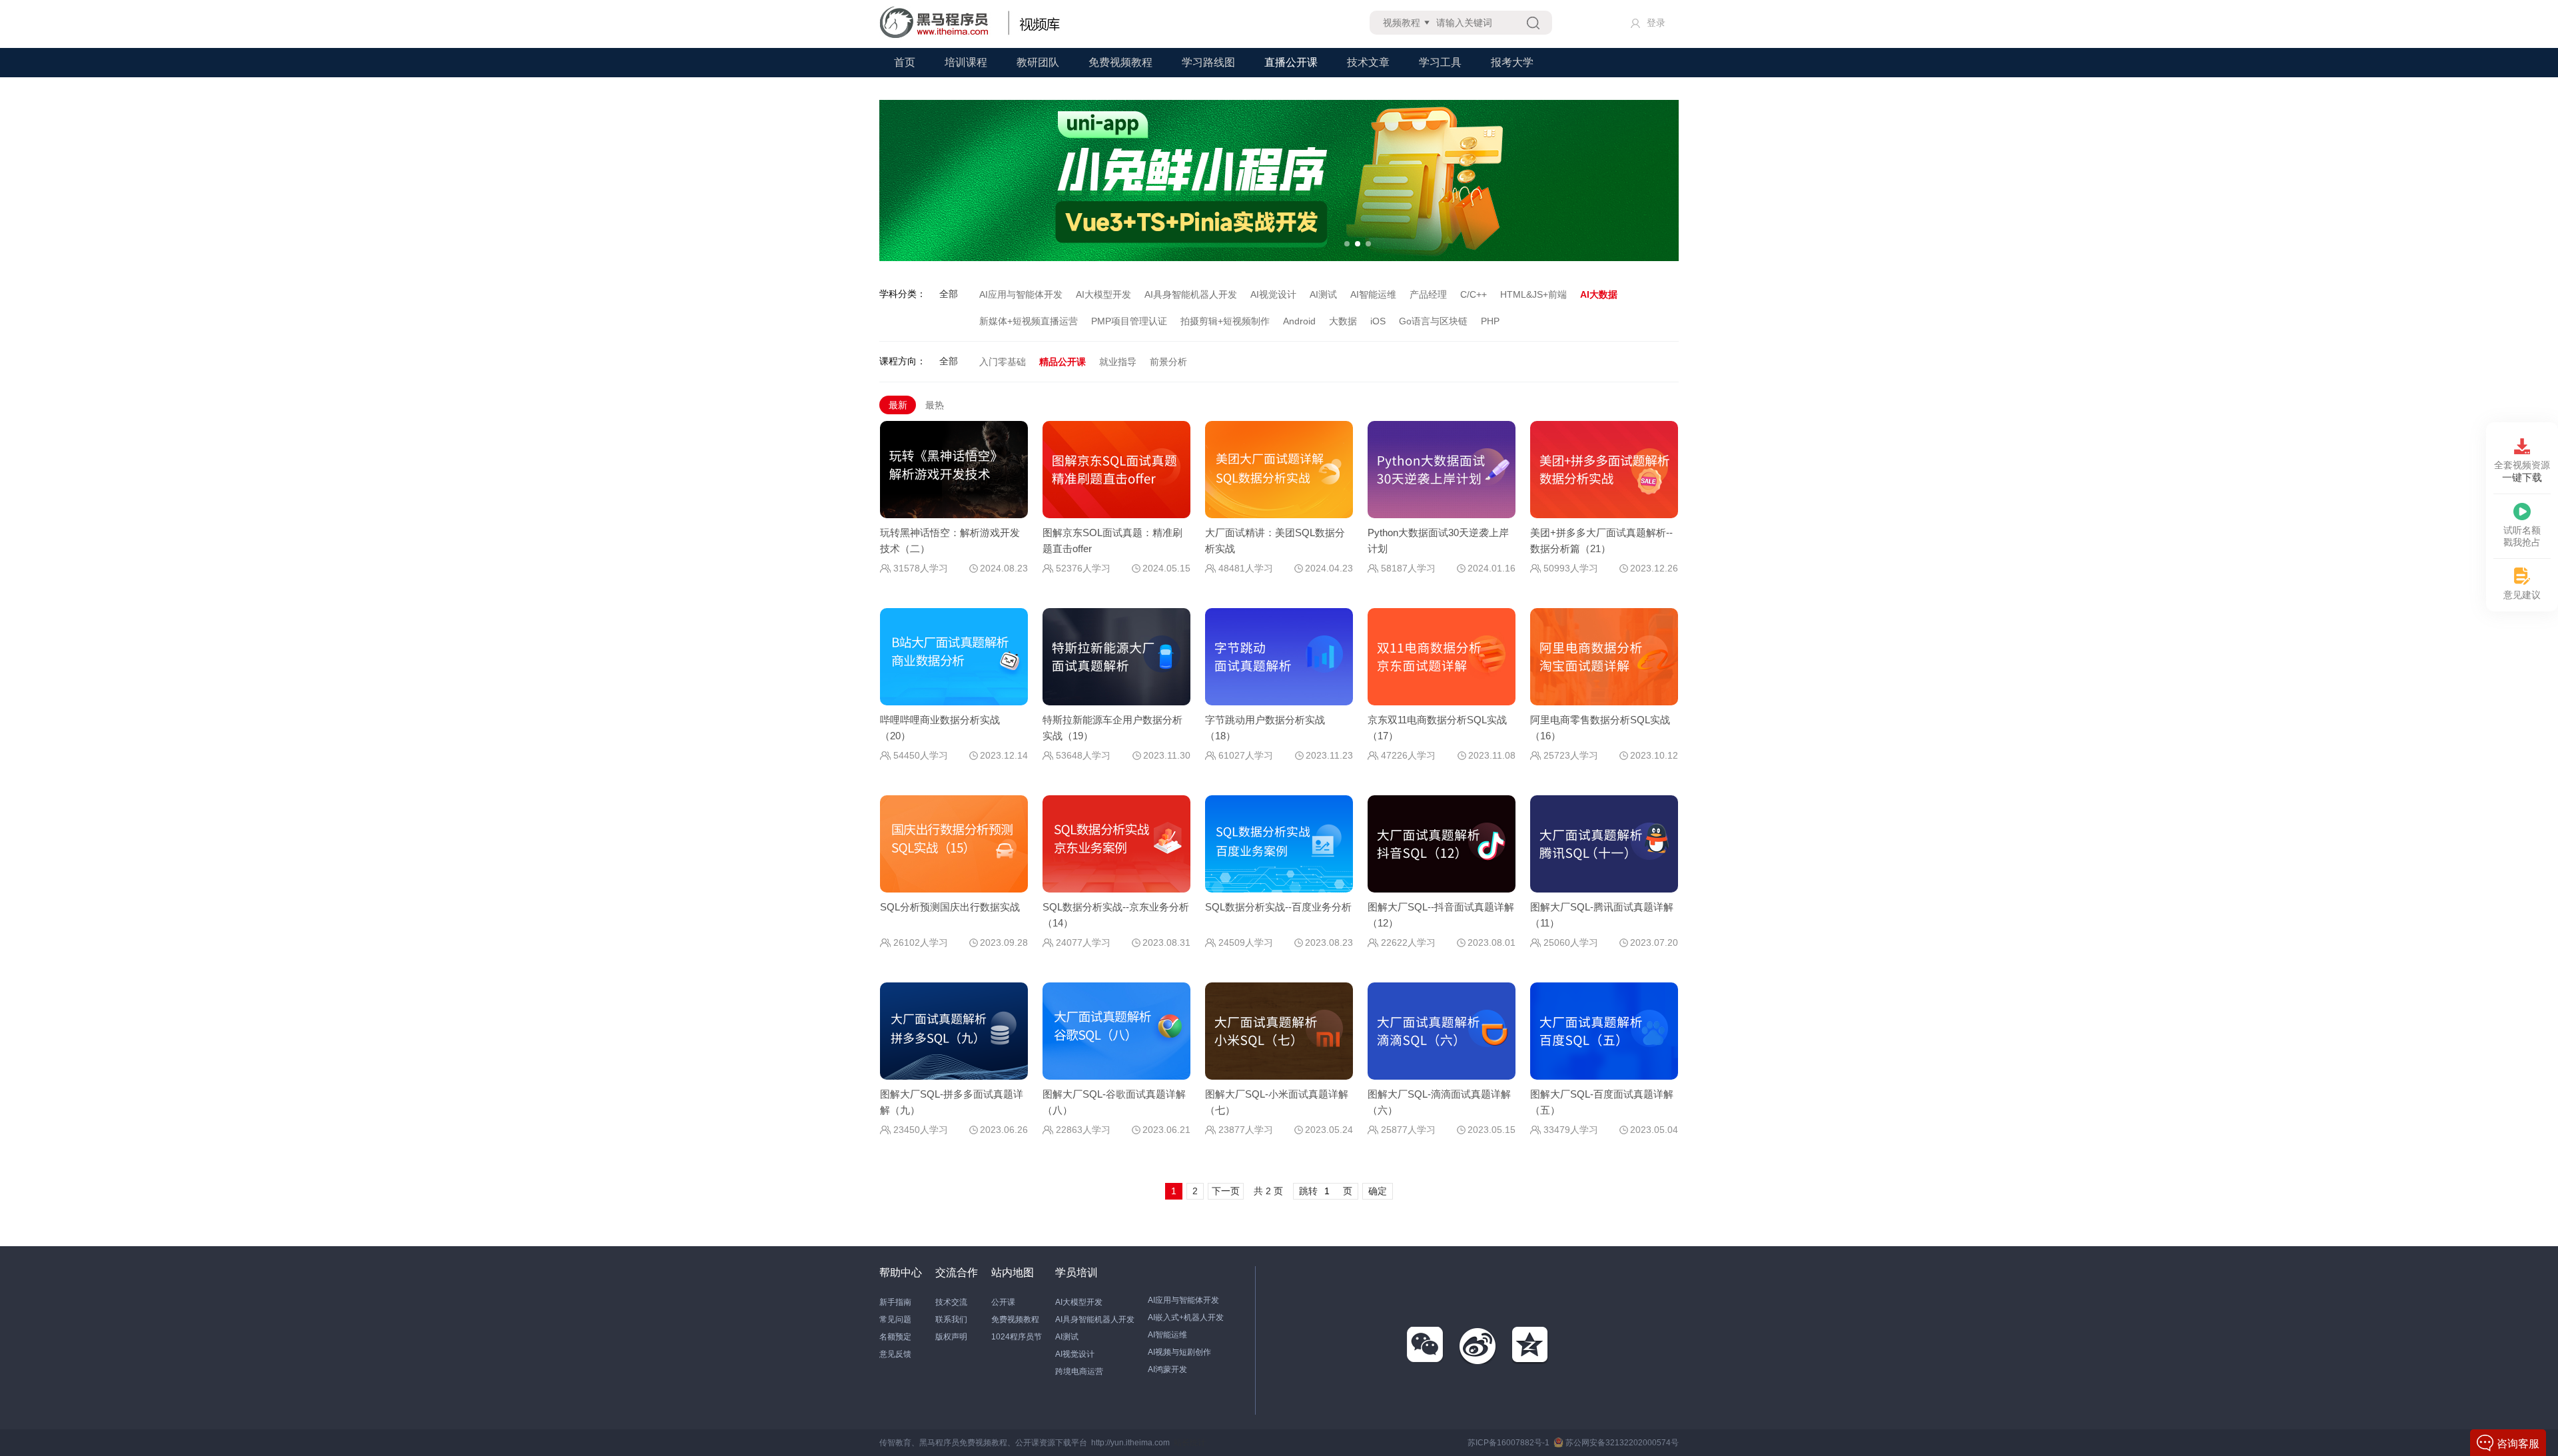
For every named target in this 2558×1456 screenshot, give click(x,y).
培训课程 (966, 62)
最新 (898, 405)
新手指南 (895, 1302)
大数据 (1343, 321)
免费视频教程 (1120, 62)
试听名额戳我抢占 (2522, 536)
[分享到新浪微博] (1478, 1345)
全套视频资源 (2522, 471)
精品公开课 (1063, 362)
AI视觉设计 (1273, 294)
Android (1299, 321)
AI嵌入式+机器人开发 (1186, 1317)
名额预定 (895, 1337)
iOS (1378, 321)
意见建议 (2522, 595)
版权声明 (951, 1337)
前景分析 (1168, 362)
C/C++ (1474, 294)
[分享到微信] (1426, 1345)
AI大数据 (1599, 294)
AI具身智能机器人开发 (1191, 294)
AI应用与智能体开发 (1021, 294)
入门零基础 (1003, 362)
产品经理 (1428, 294)
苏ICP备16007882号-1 (1508, 1443)
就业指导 (1118, 362)
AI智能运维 (1373, 294)
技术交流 (951, 1302)
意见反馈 (895, 1354)
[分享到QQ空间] (1531, 1345)
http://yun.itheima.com (1130, 1443)
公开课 (1003, 1302)
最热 (935, 405)
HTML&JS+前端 (1533, 294)
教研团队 (1038, 62)
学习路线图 (1208, 62)
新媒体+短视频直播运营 (1029, 321)
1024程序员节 (1017, 1337)
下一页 (1226, 1191)
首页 (905, 62)
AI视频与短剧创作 (1179, 1352)
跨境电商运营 (1079, 1371)
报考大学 (1512, 62)
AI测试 (1323, 294)
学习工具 (1440, 62)
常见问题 (895, 1319)
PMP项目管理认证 (1129, 321)
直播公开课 (1291, 62)
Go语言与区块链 (1433, 321)
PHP (1490, 321)
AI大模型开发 (1103, 294)
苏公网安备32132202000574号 (1622, 1443)
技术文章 (1368, 62)
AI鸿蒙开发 (1167, 1369)
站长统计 (1190, 1443)
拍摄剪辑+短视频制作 (1225, 321)
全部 (949, 294)
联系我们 (951, 1319)
